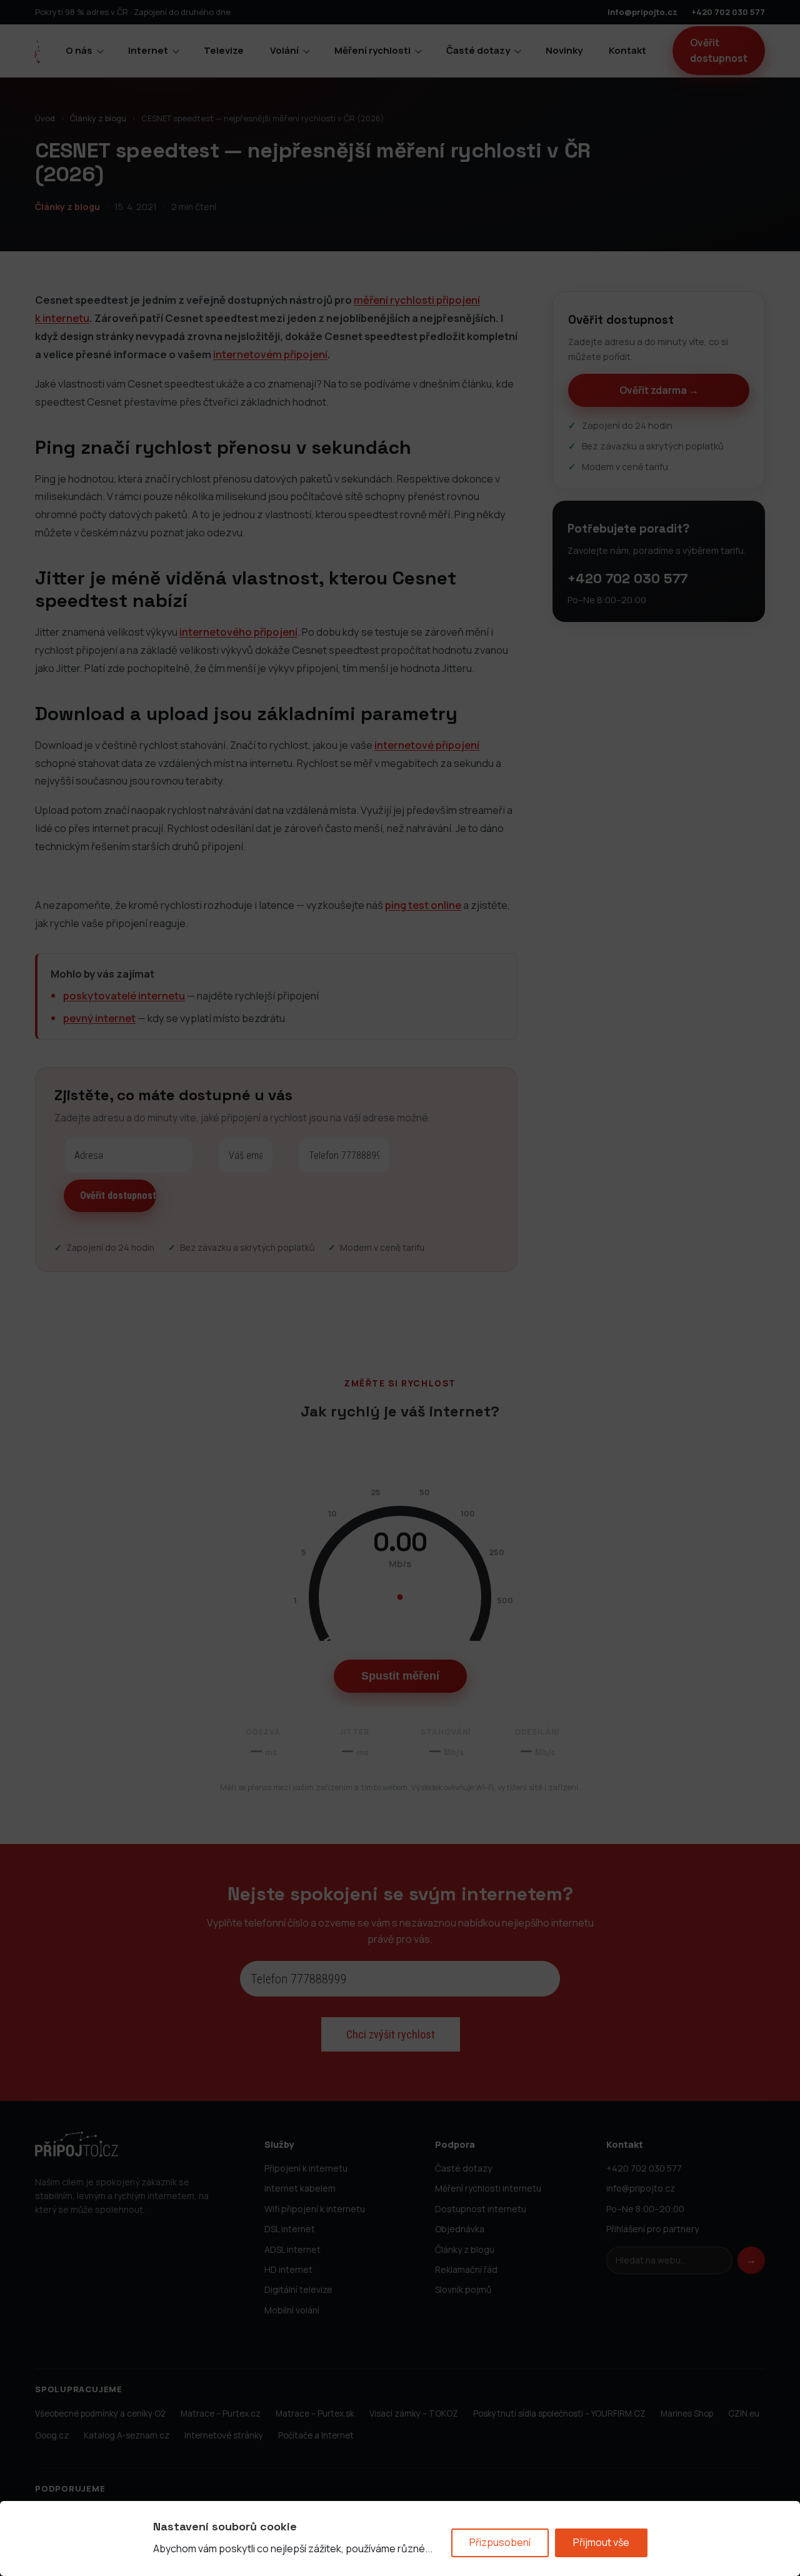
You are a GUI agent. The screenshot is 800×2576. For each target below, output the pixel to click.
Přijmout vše (601, 2542)
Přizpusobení (500, 2542)
